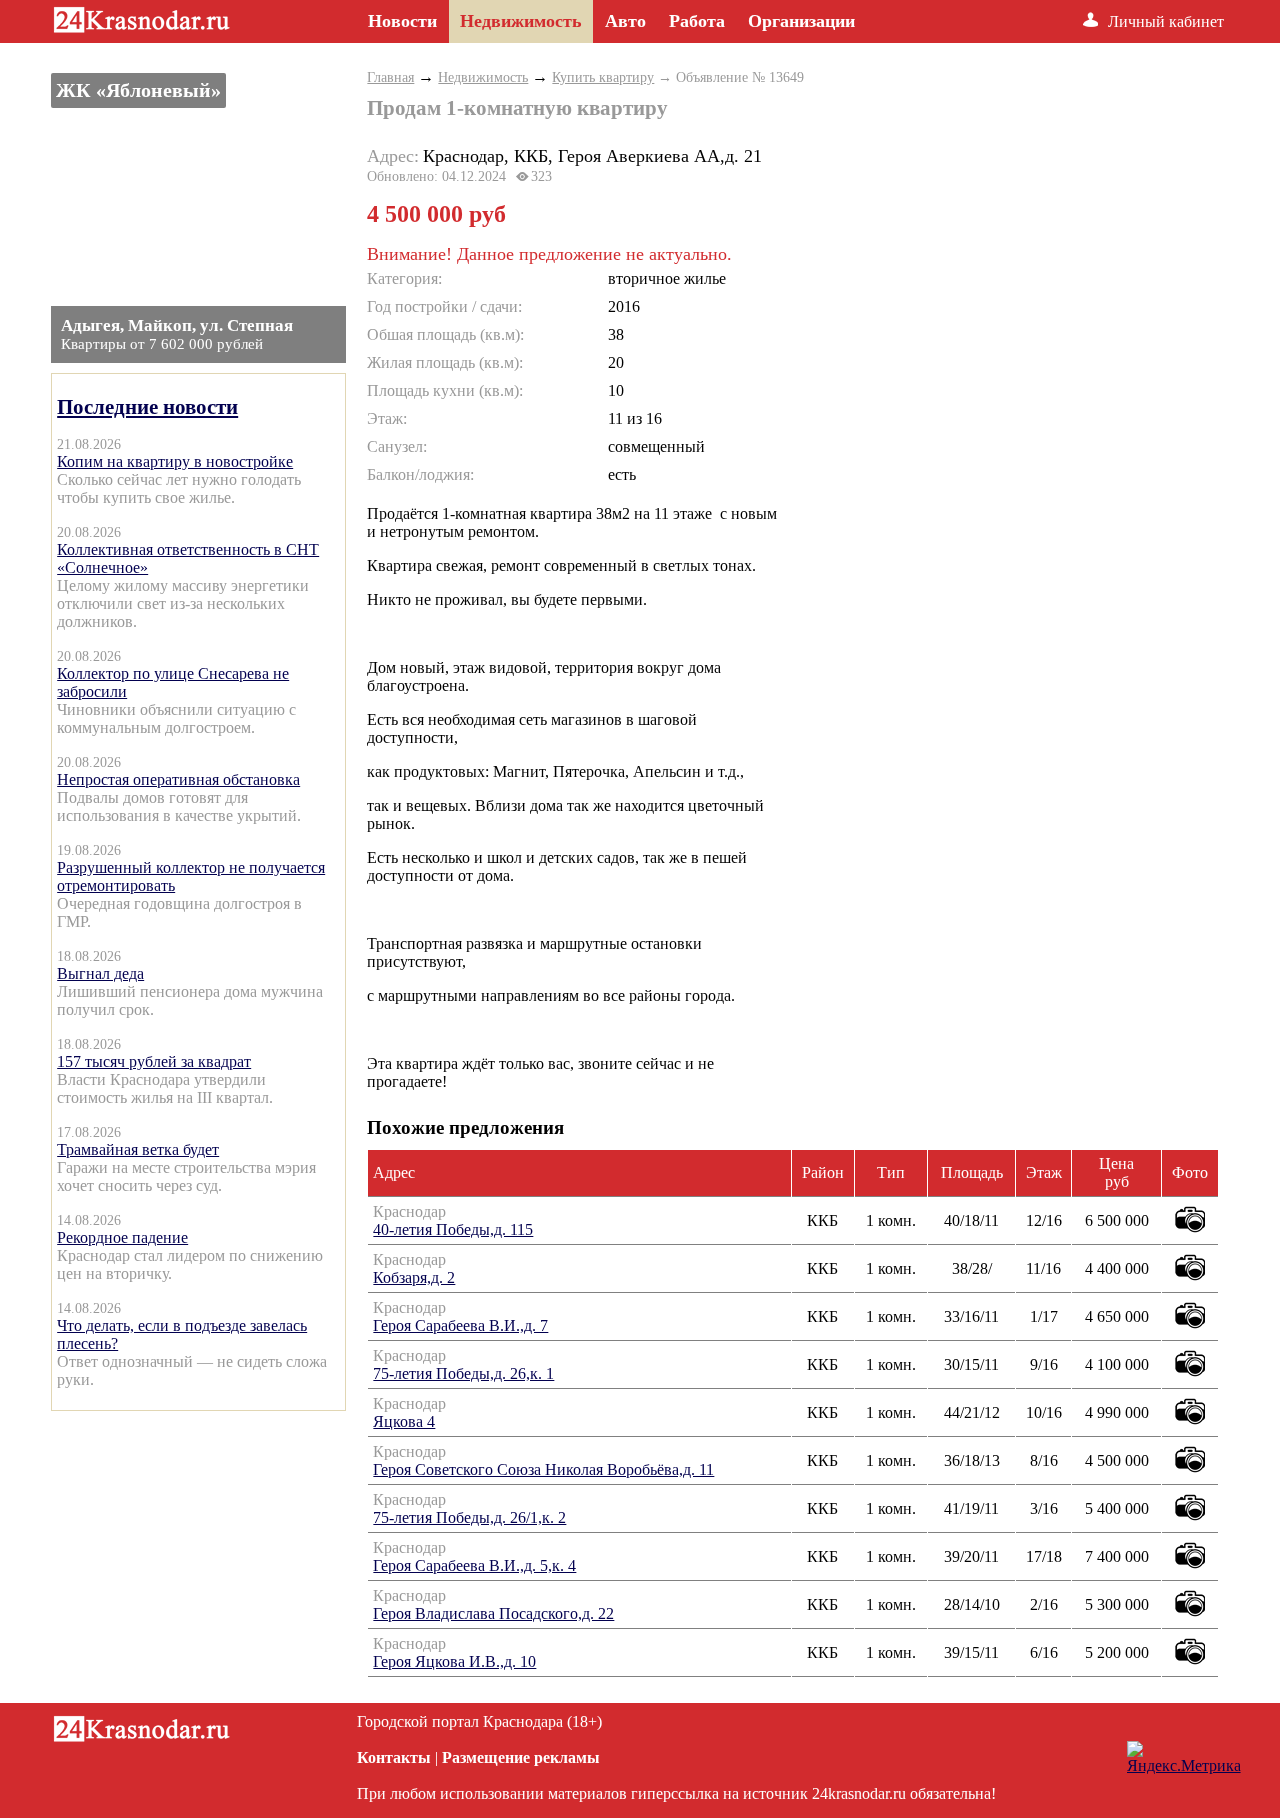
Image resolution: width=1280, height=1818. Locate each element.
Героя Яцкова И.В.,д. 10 (454, 1661)
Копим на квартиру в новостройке (175, 461)
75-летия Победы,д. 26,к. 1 (463, 1373)
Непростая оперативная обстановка (178, 779)
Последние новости (147, 406)
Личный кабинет (1166, 21)
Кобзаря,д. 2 (414, 1277)
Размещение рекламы (521, 1757)
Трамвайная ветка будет (138, 1149)
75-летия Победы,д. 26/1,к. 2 (469, 1517)
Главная (390, 77)
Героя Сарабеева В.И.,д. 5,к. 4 (474, 1565)
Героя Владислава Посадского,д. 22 (493, 1613)
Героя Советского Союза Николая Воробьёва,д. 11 (543, 1469)
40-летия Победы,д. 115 (453, 1229)
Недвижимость (483, 77)
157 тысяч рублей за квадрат (154, 1061)
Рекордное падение (122, 1237)
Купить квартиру (603, 77)
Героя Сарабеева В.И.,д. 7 (460, 1325)
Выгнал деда (100, 973)
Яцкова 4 (404, 1421)
